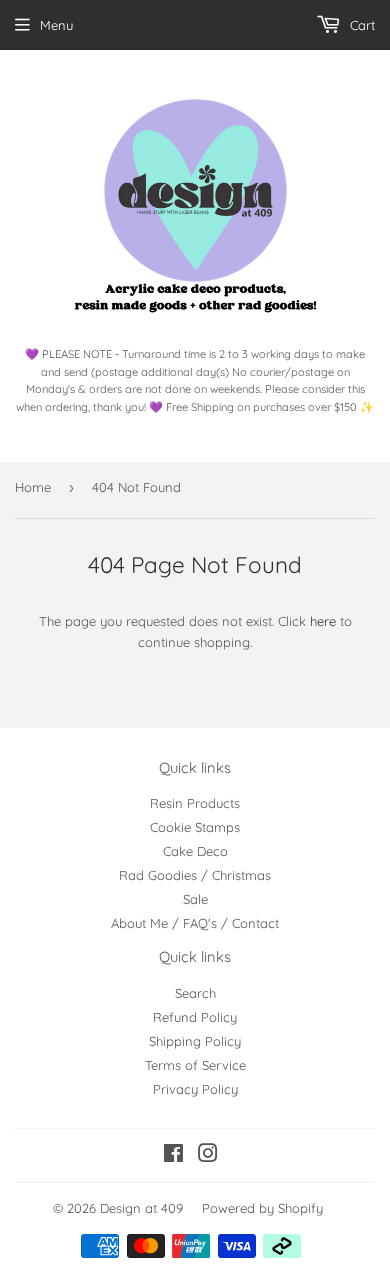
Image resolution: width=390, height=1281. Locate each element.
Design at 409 (141, 1208)
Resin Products (195, 803)
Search (195, 993)
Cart (360, 25)
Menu (56, 25)
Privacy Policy (195, 1089)
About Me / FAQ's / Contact (195, 923)
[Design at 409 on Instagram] (208, 1156)
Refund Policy (195, 1017)
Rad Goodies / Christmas (195, 875)
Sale (195, 899)
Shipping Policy (195, 1041)
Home (33, 487)
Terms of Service (195, 1065)
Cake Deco (195, 851)
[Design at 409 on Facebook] (173, 1156)
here (323, 621)
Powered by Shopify (262, 1208)
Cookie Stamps (195, 827)
